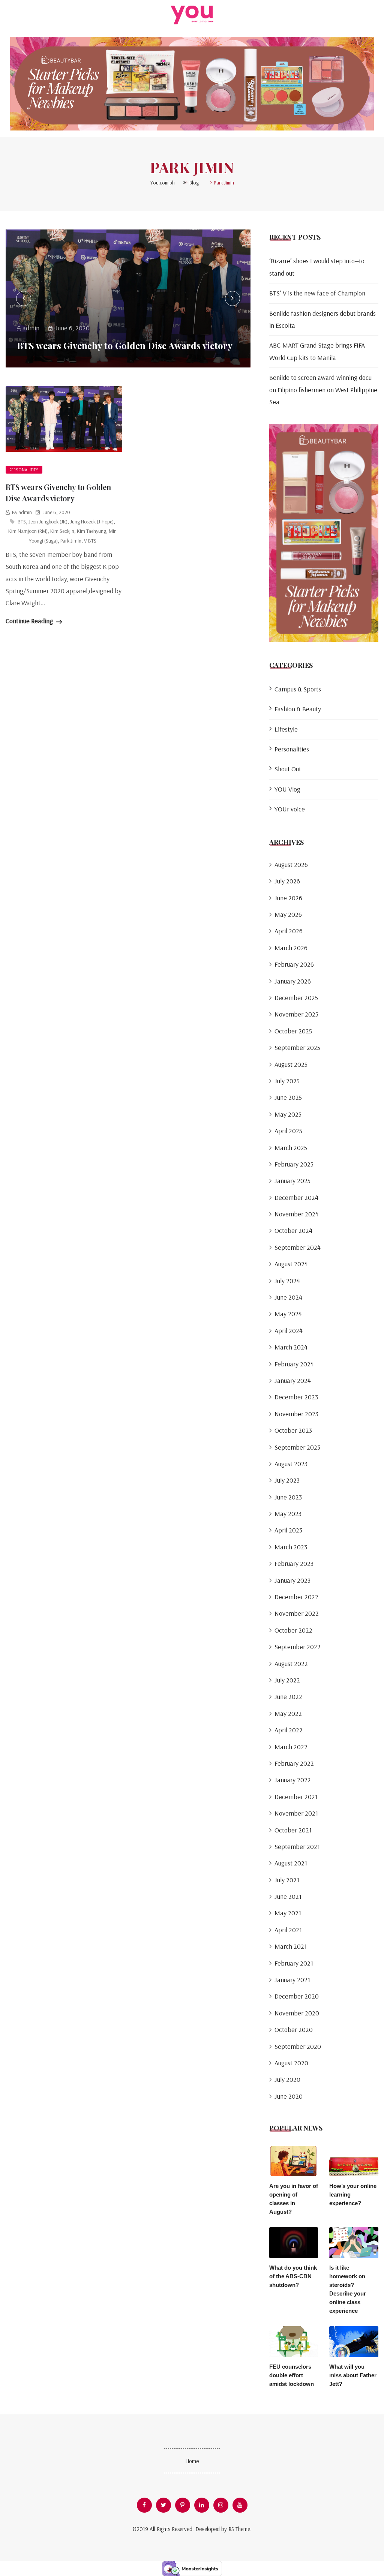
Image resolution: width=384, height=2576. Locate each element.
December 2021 (296, 1797)
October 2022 (293, 1630)
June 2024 (288, 1297)
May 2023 (288, 1514)
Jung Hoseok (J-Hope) (92, 522)
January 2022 (293, 1780)
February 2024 (294, 1364)
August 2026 (291, 864)
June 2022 (288, 1697)
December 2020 (297, 1996)
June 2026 (288, 898)
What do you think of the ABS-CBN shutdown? (293, 2276)
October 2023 (293, 1430)
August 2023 (291, 1464)
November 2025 (296, 1014)
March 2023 (291, 1547)
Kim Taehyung (91, 531)
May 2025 (288, 1114)
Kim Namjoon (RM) (28, 531)
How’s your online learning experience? (353, 2194)
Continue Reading (30, 621)
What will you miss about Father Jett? (353, 2375)
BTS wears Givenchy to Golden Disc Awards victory (125, 345)
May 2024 (288, 1314)
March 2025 (291, 1148)
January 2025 (292, 1181)
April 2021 (288, 1930)
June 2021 (288, 1896)
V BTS (90, 541)
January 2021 (292, 1980)
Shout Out (288, 769)
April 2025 (288, 1131)
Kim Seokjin (62, 531)
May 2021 (288, 1913)
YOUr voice (290, 809)
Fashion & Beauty (298, 709)
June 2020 (289, 2096)
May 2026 (288, 914)
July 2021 (287, 1880)
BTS (22, 522)
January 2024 (293, 1380)
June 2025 (288, 1097)
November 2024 (297, 1214)
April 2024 (289, 1331)
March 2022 (291, 1747)
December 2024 (296, 1197)
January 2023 (292, 1580)
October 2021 (293, 1830)
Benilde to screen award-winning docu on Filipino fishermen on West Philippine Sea (323, 390)
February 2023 (294, 1563)
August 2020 (291, 2063)
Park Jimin (71, 541)
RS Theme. (240, 2529)
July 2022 (287, 1680)
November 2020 (297, 2013)
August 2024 (291, 1264)
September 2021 (297, 1847)
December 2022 (296, 1597)
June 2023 (288, 1497)
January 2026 (293, 981)
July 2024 (287, 1281)
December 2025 (296, 998)
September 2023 (297, 1447)
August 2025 (291, 1064)
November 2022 (297, 1613)
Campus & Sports (298, 689)
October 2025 (293, 1031)
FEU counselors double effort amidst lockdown (292, 2375)
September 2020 (298, 2046)
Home (192, 2461)
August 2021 (291, 1863)
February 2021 (294, 1963)
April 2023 (288, 1530)
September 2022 (298, 1647)
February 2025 (294, 1164)
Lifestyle (286, 729)
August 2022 (291, 1664)
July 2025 (287, 1081)
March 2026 (291, 948)
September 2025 (297, 1047)
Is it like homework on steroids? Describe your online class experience (348, 2289)
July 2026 (287, 881)
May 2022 (288, 1713)
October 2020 (294, 2029)
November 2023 (296, 1414)
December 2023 (296, 1397)
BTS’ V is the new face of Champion (317, 293)
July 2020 (287, 2079)
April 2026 (289, 931)
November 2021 (296, 1813)
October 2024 (293, 1230)
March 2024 (291, 1347)
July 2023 (287, 1480)
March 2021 (291, 1946)
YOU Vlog (287, 789)
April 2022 (289, 1730)
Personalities (24, 470)
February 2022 (294, 1763)
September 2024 (298, 1247)
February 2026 (294, 964)
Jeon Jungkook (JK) (48, 522)
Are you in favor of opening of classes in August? (294, 2199)
